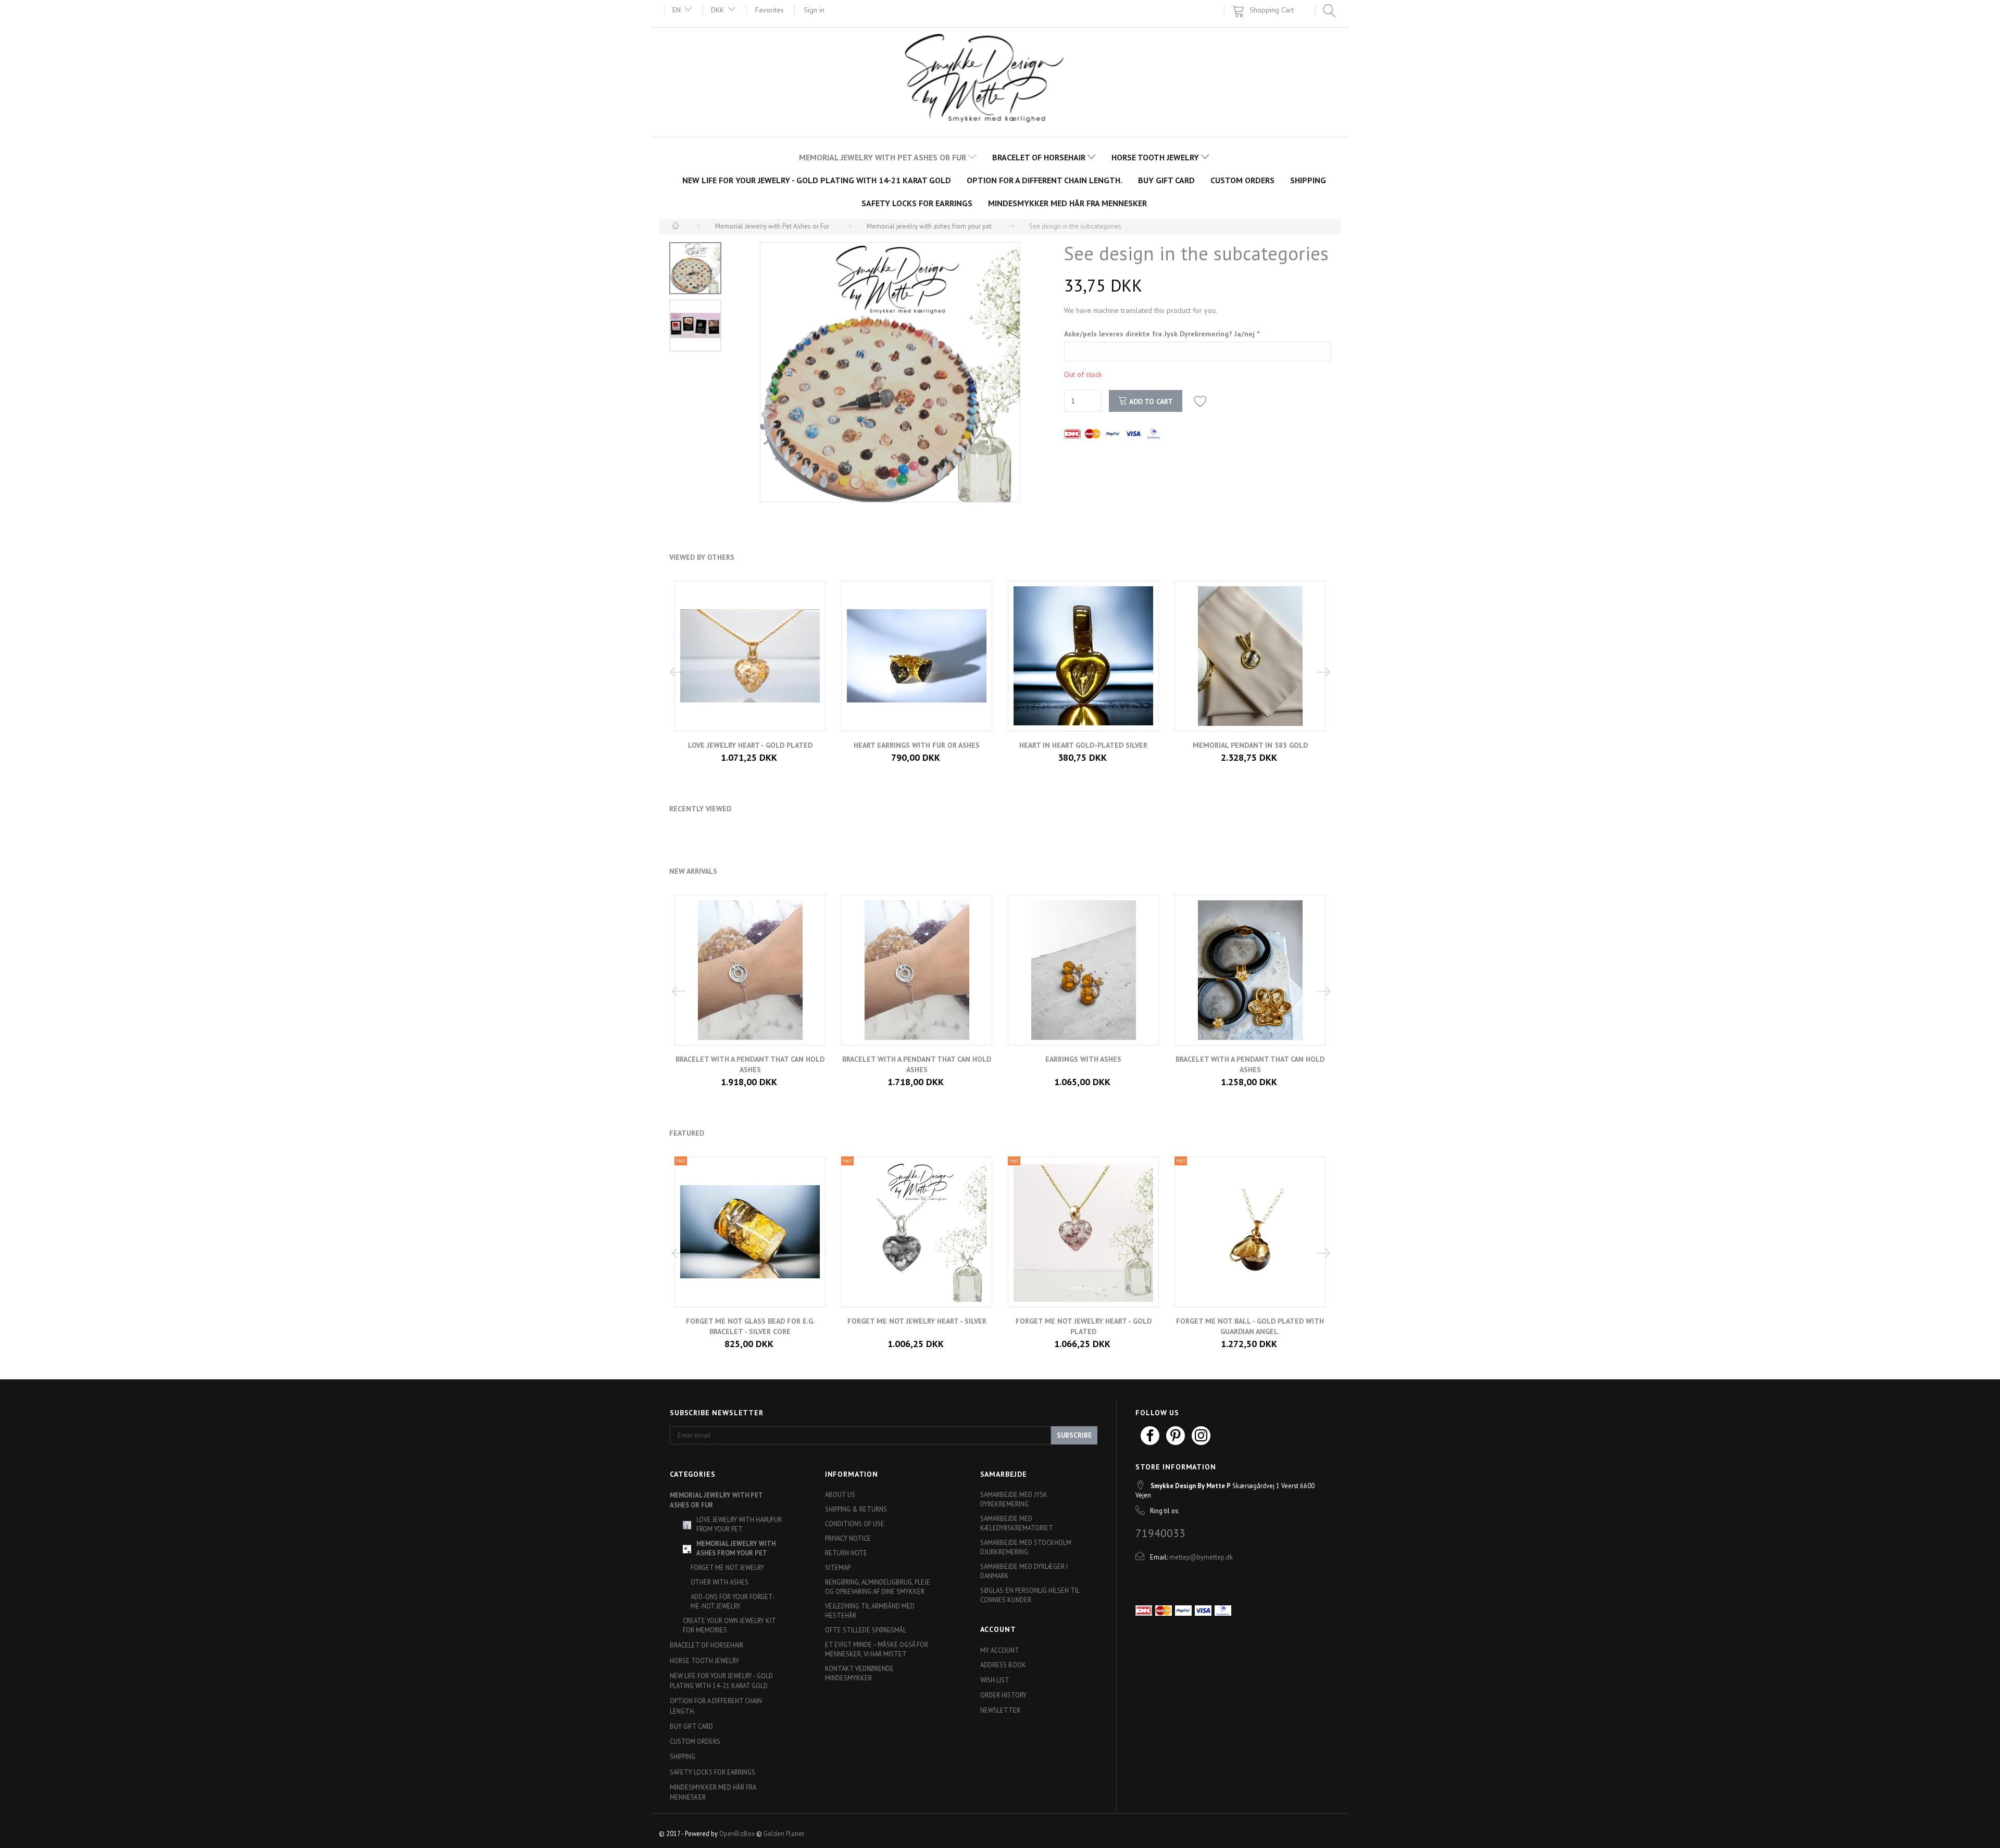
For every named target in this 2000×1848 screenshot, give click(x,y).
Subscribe (1074, 1435)
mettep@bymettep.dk (1201, 1557)
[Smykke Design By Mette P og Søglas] (1000, 81)
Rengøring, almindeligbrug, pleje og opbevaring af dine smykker (878, 1587)
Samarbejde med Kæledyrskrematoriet (1017, 1523)
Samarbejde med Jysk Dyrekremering (1014, 1499)
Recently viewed (700, 809)
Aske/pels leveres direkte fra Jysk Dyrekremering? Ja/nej (1160, 334)
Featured (687, 1133)
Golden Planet (784, 1833)
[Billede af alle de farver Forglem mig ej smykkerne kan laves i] (890, 372)
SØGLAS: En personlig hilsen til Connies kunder (1030, 1595)
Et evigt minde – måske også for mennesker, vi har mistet (877, 1649)
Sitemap (838, 1567)
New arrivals (693, 871)
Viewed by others (702, 557)
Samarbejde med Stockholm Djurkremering (1026, 1547)
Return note (846, 1553)
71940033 (1160, 1533)
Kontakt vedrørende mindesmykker (859, 1673)
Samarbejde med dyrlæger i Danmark (1024, 1571)
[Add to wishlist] (1201, 401)
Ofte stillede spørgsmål (866, 1630)
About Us (840, 1494)
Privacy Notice (848, 1538)
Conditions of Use (855, 1524)
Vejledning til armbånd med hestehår (870, 1611)
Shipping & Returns (856, 1509)
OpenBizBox (737, 1833)
